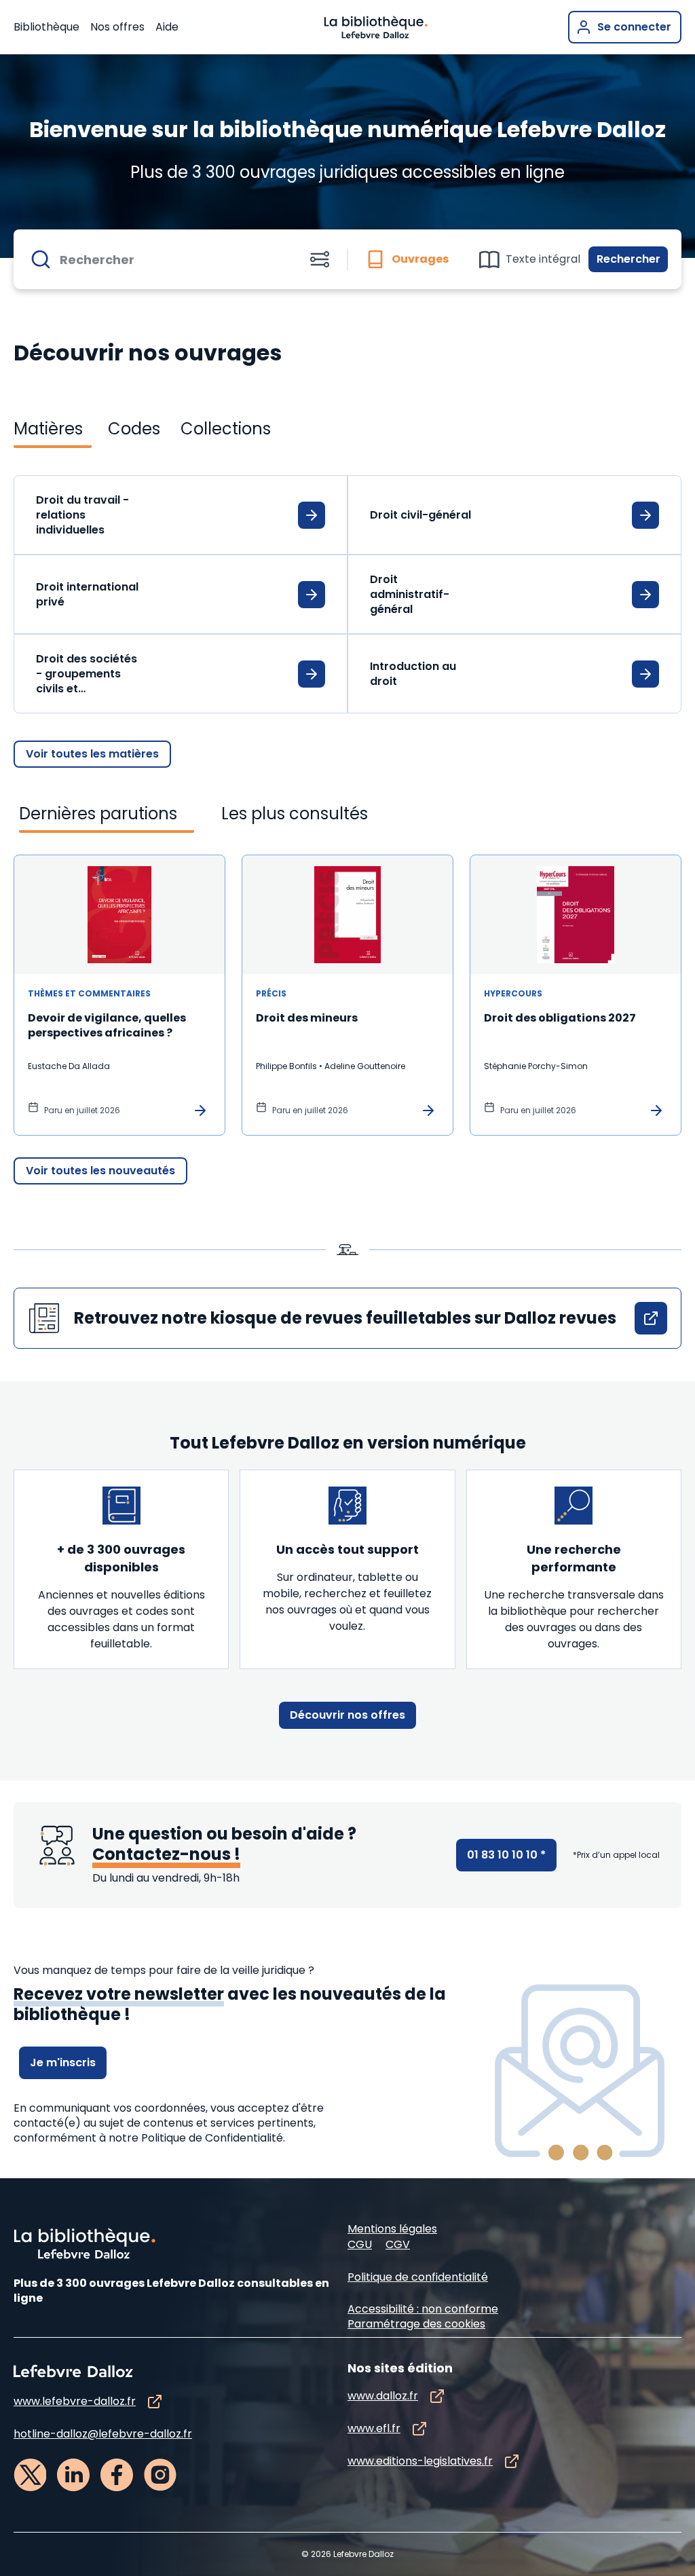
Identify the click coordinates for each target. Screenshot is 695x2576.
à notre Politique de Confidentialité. (192, 2138)
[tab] (408, 259)
